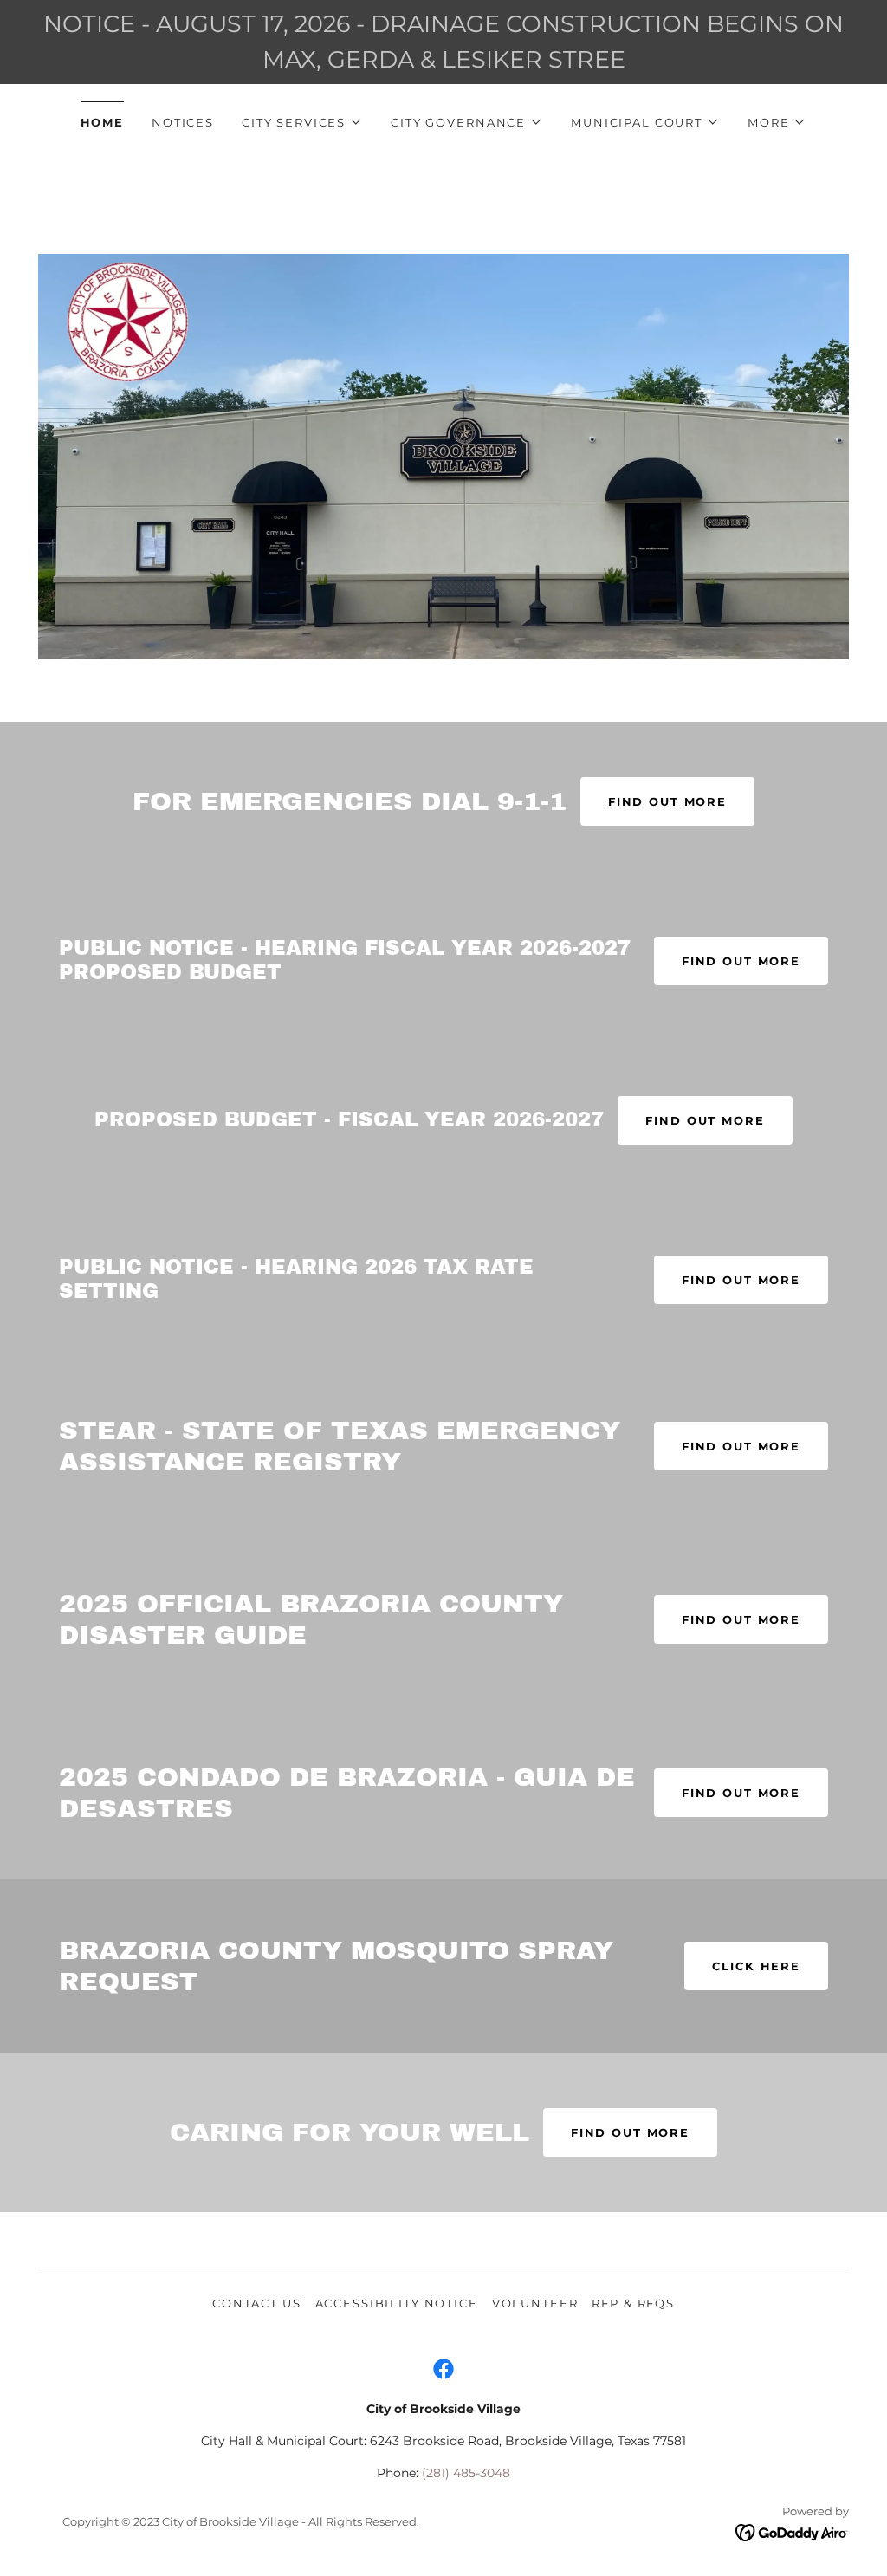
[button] (302, 122)
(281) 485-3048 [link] (466, 2473)
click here (756, 1966)
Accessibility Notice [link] (397, 2303)
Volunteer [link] (535, 2303)
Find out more (667, 801)
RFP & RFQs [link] (633, 2303)
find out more (630, 2132)
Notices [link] (183, 122)
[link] (443, 2369)
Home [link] (102, 122)
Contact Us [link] (257, 2303)
